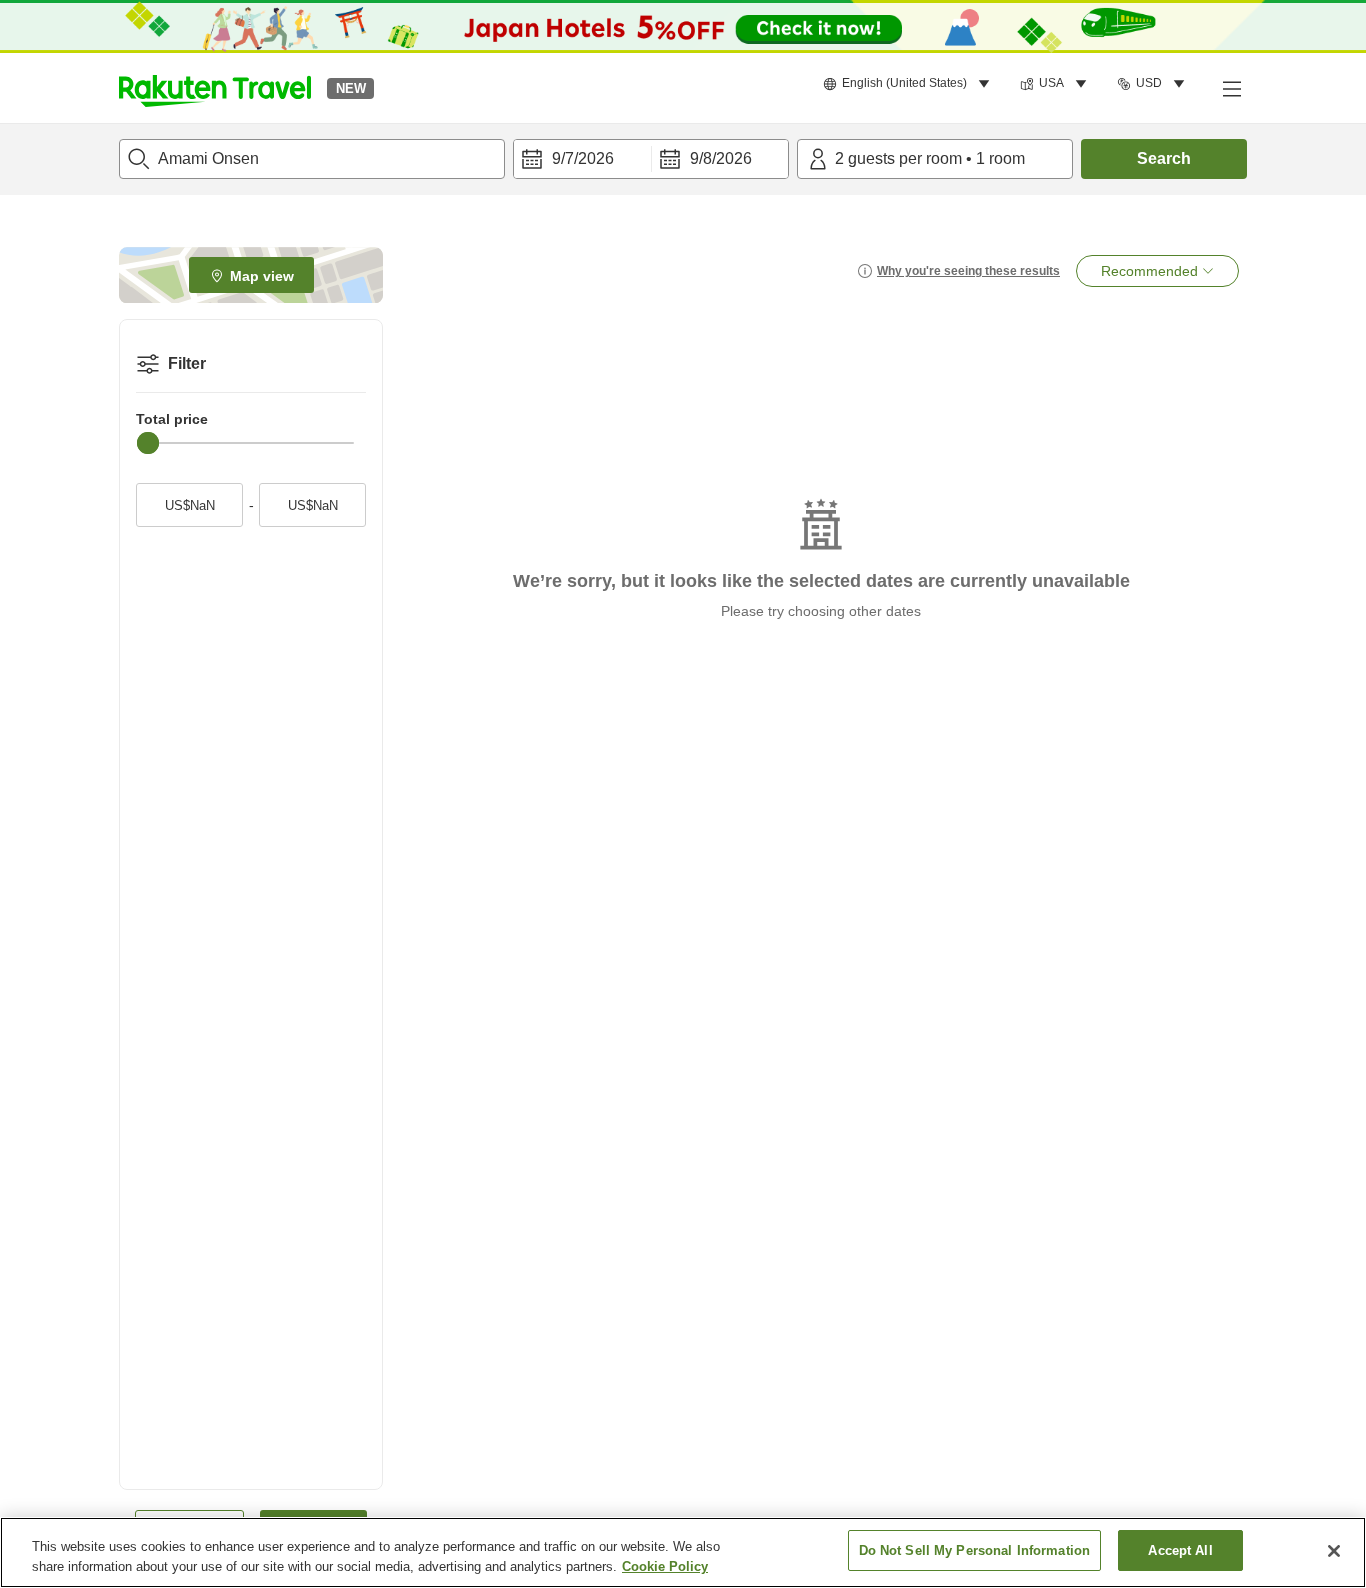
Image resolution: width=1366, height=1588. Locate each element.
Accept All (1180, 1550)
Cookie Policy (665, 1566)
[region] (683, 1552)
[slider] (148, 443)
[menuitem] (909, 84)
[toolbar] (651, 159)
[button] (215, 88)
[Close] (1334, 1551)
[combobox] (312, 159)
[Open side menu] (1231, 88)
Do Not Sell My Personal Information (975, 1550)
